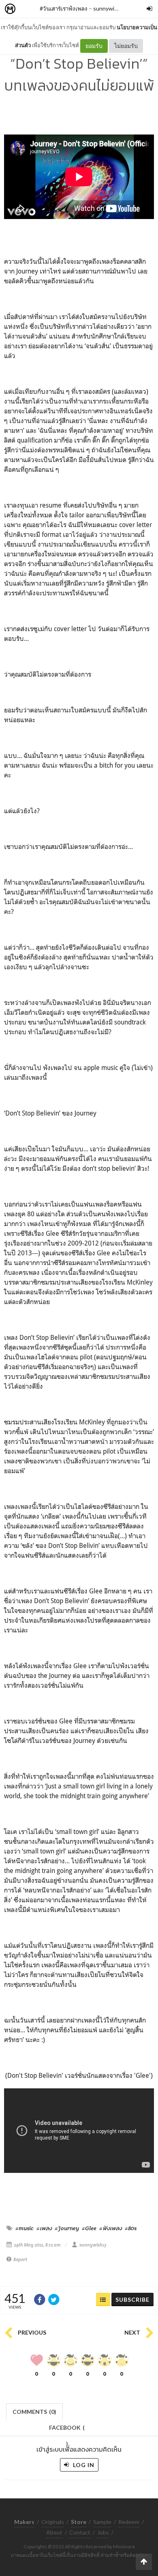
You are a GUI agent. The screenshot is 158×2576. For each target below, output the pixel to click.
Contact (80, 2532)
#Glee (89, 2228)
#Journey (67, 2228)
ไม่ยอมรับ (126, 46)
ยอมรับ (94, 46)
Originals (53, 2522)
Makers (28, 9)
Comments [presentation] (34, 2412)
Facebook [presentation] (67, 2430)
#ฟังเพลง (111, 2228)
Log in (83, 2465)
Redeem (129, 2522)
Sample (102, 2522)
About (54, 2532)
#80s (131, 2228)
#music (25, 2228)
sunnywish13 (110, 8)
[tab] (35, 2411)
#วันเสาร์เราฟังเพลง (64, 8)
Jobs (103, 2532)
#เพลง (44, 2228)
